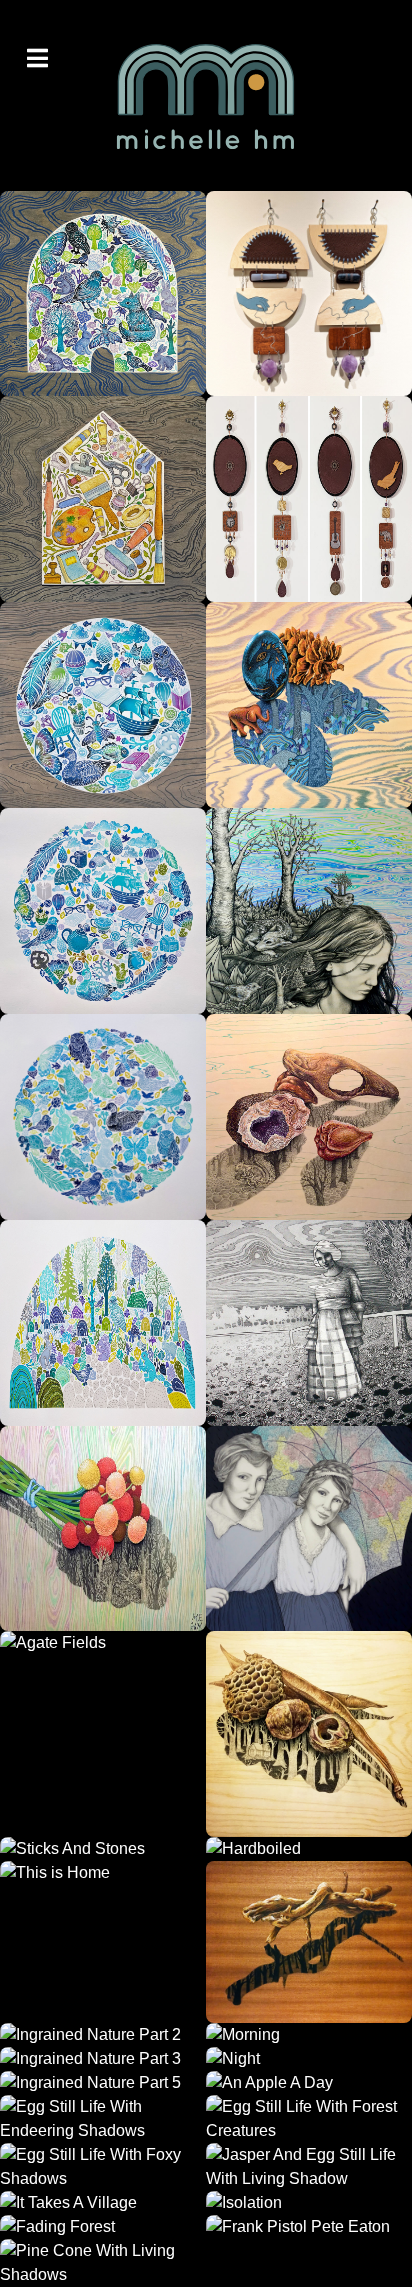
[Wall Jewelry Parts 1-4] (309, 499)
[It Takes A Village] (103, 2203)
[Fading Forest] (103, 2227)
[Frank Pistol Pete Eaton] (309, 2227)
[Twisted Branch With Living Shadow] (309, 1942)
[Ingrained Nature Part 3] (103, 2059)
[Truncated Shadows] (309, 705)
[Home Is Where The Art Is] (103, 499)
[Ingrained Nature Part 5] (103, 2083)
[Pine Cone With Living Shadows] (103, 2263)
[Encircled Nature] (103, 1117)
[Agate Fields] (103, 1734)
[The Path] (103, 293)
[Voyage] (103, 705)
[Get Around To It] (103, 911)
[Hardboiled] (309, 1849)
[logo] (206, 95)
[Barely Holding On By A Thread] (309, 293)
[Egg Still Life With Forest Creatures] (309, 2119)
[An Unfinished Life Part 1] (309, 1323)
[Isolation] (309, 2203)
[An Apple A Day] (309, 2083)
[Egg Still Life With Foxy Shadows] (103, 2167)
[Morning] (309, 2035)
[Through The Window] (103, 1323)
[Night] (309, 2059)
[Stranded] (309, 911)
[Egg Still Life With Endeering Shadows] (103, 2119)
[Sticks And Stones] (103, 1849)
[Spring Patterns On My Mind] (309, 1528)
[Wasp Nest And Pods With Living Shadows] (309, 1734)
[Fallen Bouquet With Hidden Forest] (103, 1528)
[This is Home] (103, 1942)
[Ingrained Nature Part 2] (103, 2035)
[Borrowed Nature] (309, 1117)
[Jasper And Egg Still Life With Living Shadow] (309, 2167)
